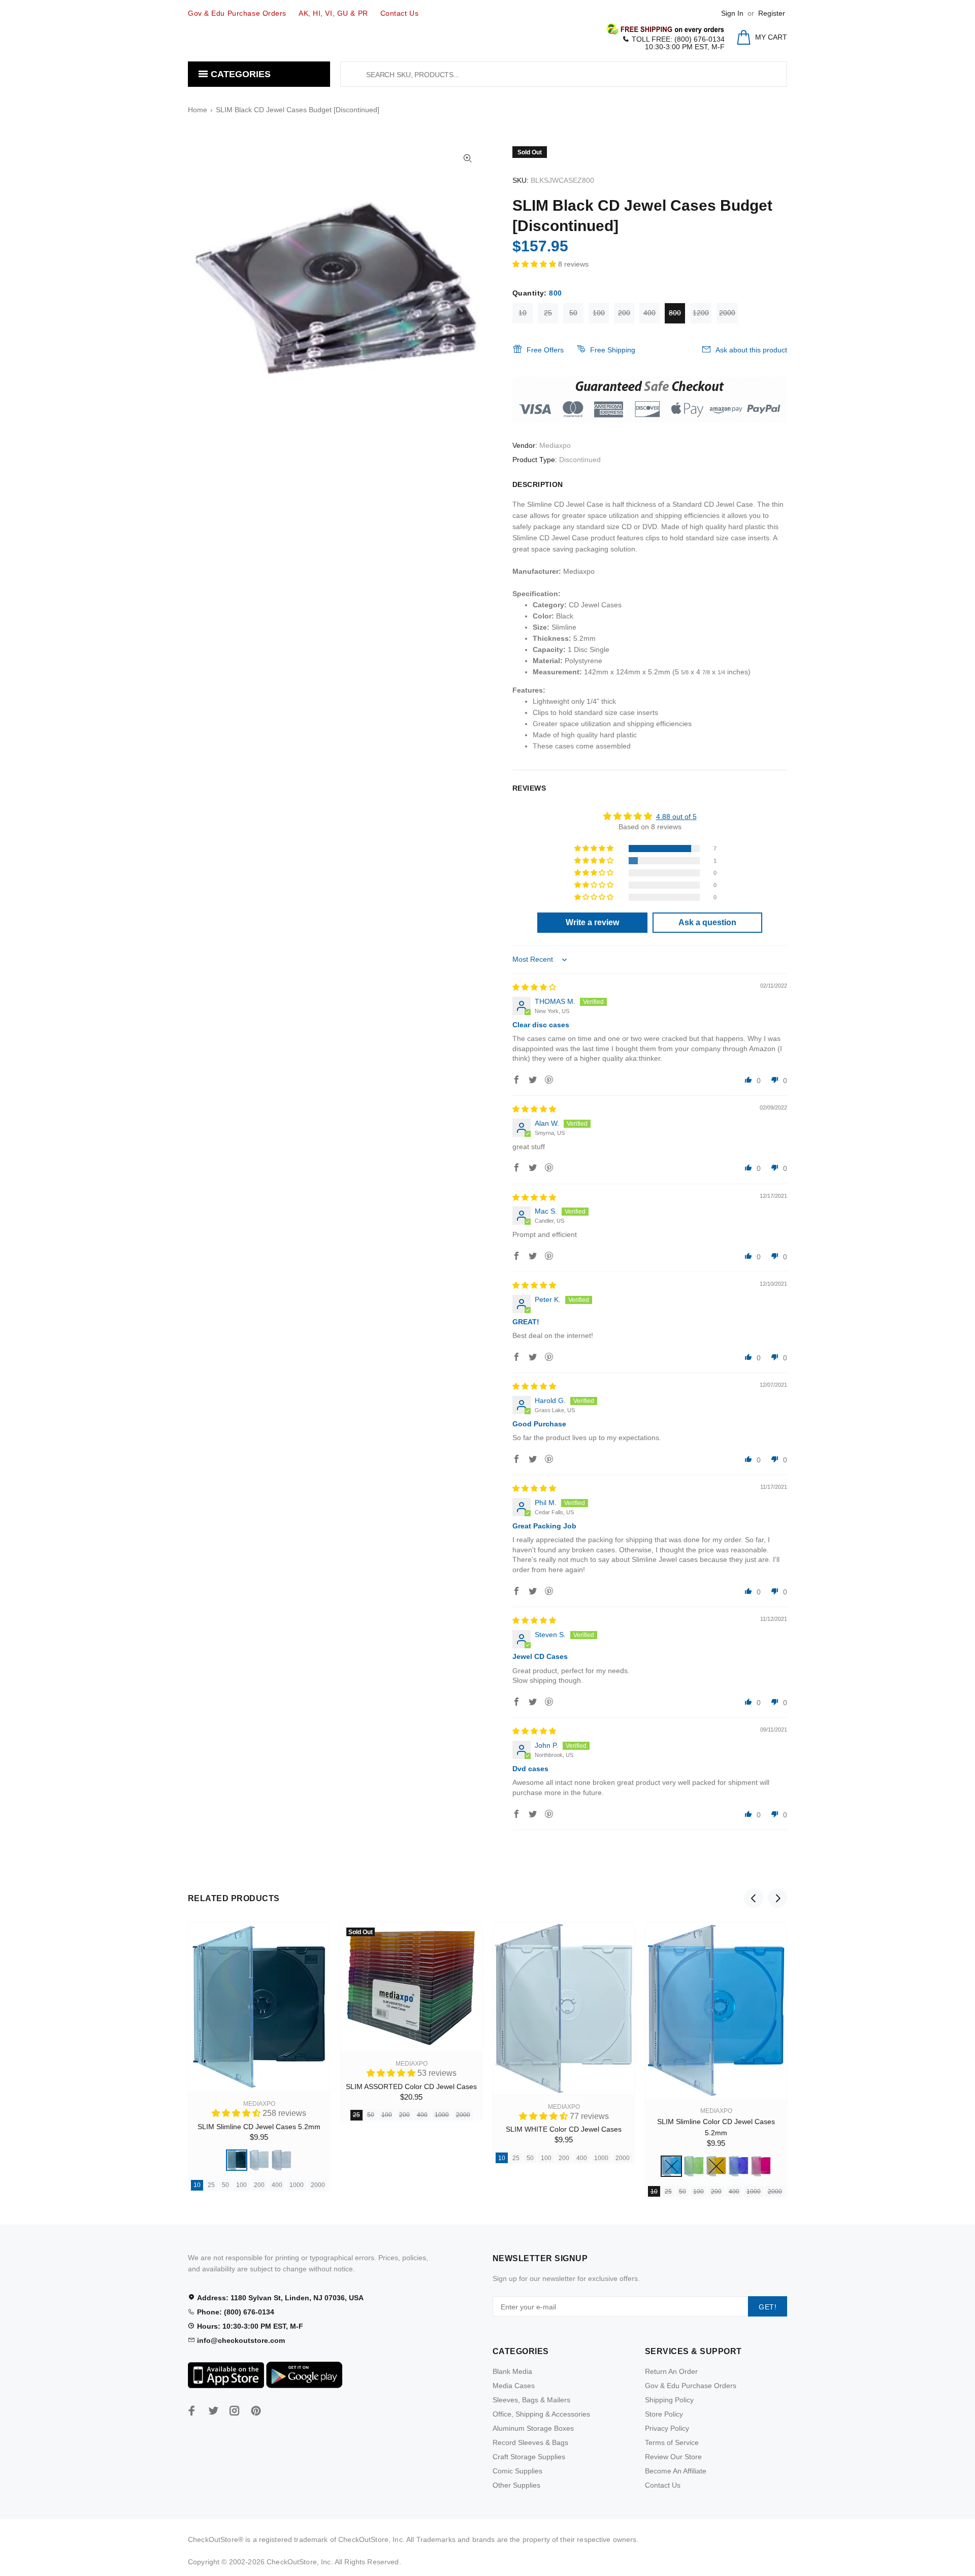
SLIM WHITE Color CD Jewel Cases (564, 2129)
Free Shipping (613, 350)
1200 (701, 313)
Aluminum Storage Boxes (533, 2428)
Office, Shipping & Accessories (541, 2414)
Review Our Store (673, 2457)
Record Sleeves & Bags (530, 2442)
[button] (535, 264)
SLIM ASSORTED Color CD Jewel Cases (411, 2086)
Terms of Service (672, 2442)
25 (548, 313)
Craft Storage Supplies (529, 2457)
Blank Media (512, 2371)
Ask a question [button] (707, 922)
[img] (534, 987)
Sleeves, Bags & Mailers (531, 2400)
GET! (768, 2307)
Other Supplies (516, 2485)
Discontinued (580, 460)
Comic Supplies (517, 2471)
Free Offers (545, 350)
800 (675, 313)
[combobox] (564, 74)
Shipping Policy (669, 2400)
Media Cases (514, 2386)
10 (523, 313)
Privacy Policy (667, 2428)
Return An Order (671, 2371)
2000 (727, 313)
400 (649, 313)
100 (599, 313)
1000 (297, 2185)
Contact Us (663, 2485)
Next (777, 1898)
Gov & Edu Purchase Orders (691, 2386)
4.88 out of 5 (676, 817)
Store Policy (664, 2414)
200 (624, 313)
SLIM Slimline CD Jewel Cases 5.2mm (259, 2127)
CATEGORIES (239, 74)
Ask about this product (751, 350)
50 (573, 313)
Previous (754, 1898)
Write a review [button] (592, 922)
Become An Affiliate (676, 2471)
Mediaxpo (555, 445)
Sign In (732, 13)
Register (772, 13)
